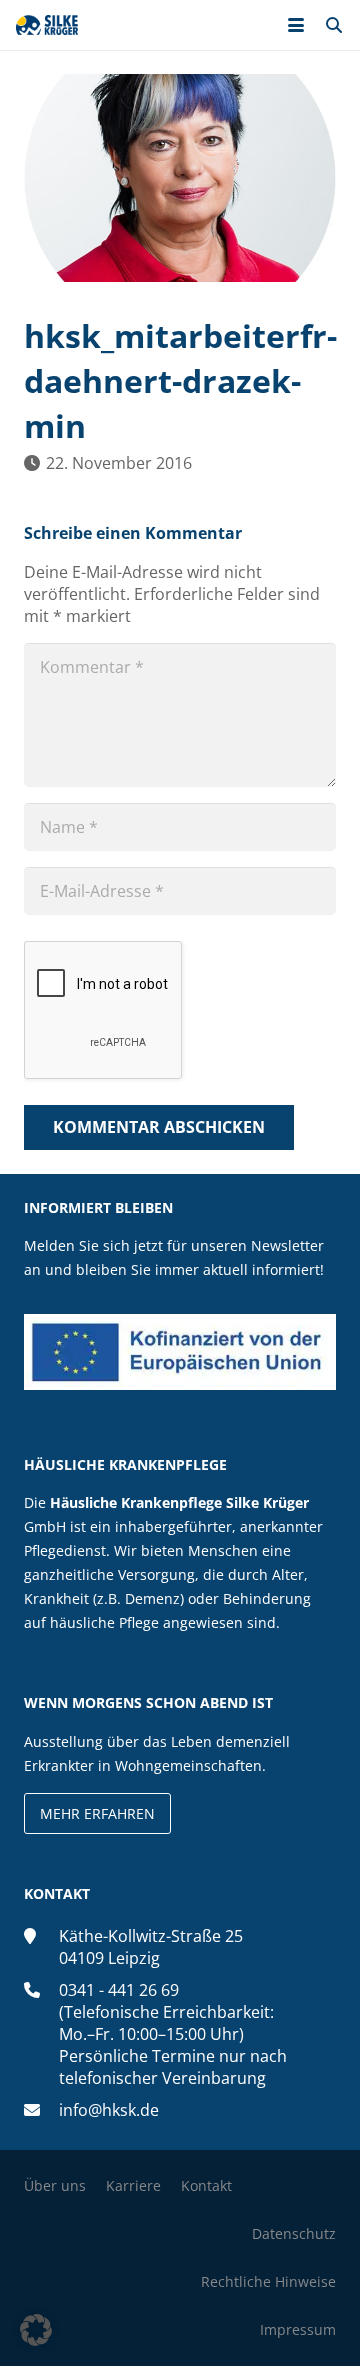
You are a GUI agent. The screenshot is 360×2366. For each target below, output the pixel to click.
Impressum (298, 2329)
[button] (296, 25)
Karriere (133, 2185)
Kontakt (206, 2185)
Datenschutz (294, 2233)
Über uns (55, 2185)
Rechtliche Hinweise (268, 2281)
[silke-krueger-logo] (47, 25)
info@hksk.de (109, 2110)
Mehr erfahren (97, 1813)
